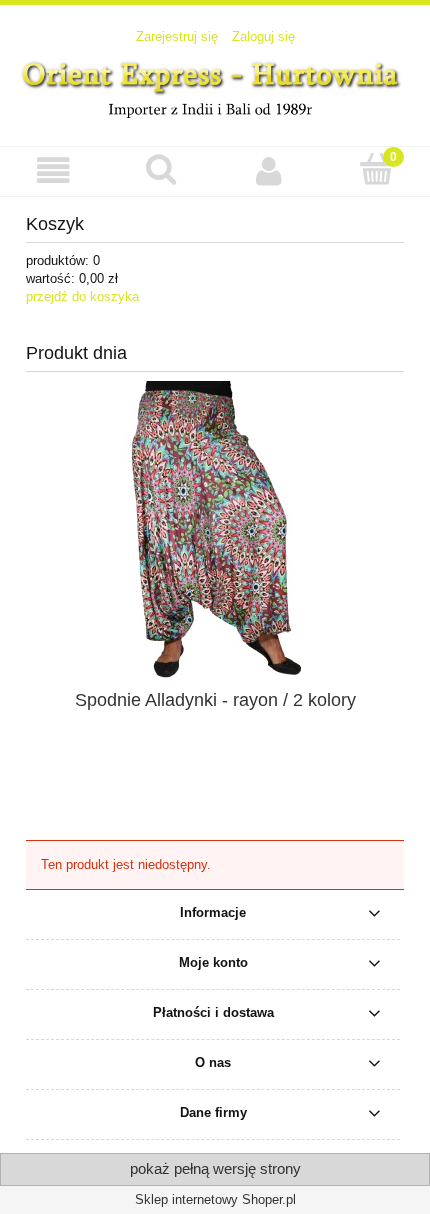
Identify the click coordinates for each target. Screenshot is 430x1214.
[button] (54, 170)
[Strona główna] (215, 86)
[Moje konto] (269, 170)
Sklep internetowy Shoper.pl (215, 1199)
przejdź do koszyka (82, 296)
